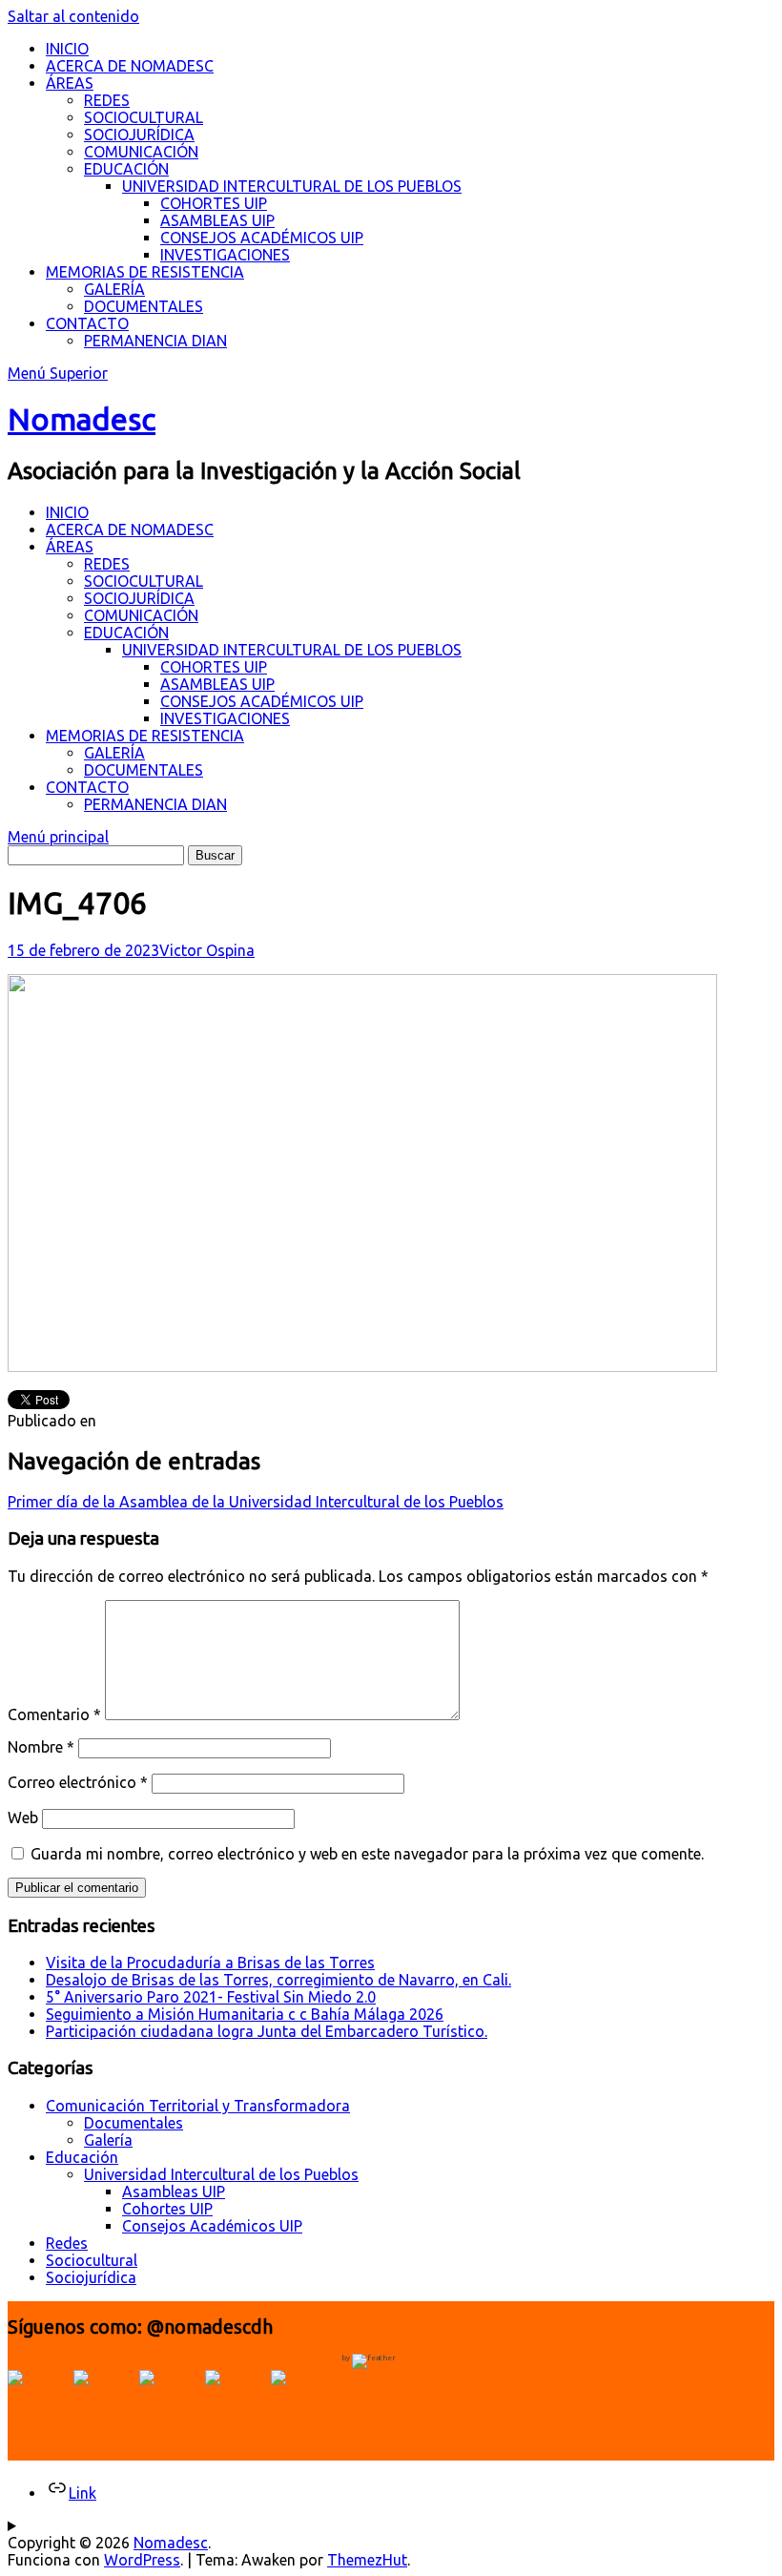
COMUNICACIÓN (141, 152)
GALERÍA (114, 289)
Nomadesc (82, 419)
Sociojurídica (91, 2277)
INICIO (67, 49)
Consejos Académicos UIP (212, 2226)
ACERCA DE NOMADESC (130, 66)
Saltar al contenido (73, 16)
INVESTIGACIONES (225, 255)
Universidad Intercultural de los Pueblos (221, 2174)
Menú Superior (58, 373)
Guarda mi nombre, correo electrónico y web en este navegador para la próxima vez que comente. (367, 1854)
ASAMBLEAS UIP (217, 220)
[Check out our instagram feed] (236, 2400)
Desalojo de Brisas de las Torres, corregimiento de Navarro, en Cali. (278, 1980)
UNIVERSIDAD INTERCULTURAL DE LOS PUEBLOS (292, 186)
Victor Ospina (207, 950)
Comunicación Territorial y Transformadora (198, 2106)
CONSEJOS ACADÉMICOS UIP (262, 238)
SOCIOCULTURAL (144, 117)
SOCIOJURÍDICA (139, 135)
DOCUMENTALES (144, 306)
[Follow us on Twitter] (104, 2400)
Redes (67, 2243)
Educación (82, 2157)
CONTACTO (87, 323)
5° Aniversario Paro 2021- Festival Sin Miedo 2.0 (211, 1997)
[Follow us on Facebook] (38, 2400)
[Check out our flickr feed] (301, 2400)
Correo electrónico (78, 1782)
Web (23, 1818)
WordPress (142, 2560)
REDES (107, 100)
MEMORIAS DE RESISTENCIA (145, 272)
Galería (108, 2140)
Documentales (134, 2123)
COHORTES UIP (214, 203)
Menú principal (58, 837)
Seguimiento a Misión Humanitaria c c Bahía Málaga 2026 (245, 2014)
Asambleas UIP (174, 2192)
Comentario (54, 1714)
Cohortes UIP (167, 2209)
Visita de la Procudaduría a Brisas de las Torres (210, 1963)
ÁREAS (70, 83)
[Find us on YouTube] (170, 2400)
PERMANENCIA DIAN (155, 341)
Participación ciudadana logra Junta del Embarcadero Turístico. (267, 2031)
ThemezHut (367, 2560)
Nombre (41, 1747)
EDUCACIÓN (126, 169)
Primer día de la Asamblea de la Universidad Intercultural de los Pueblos (256, 1502)
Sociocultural (92, 2260)
